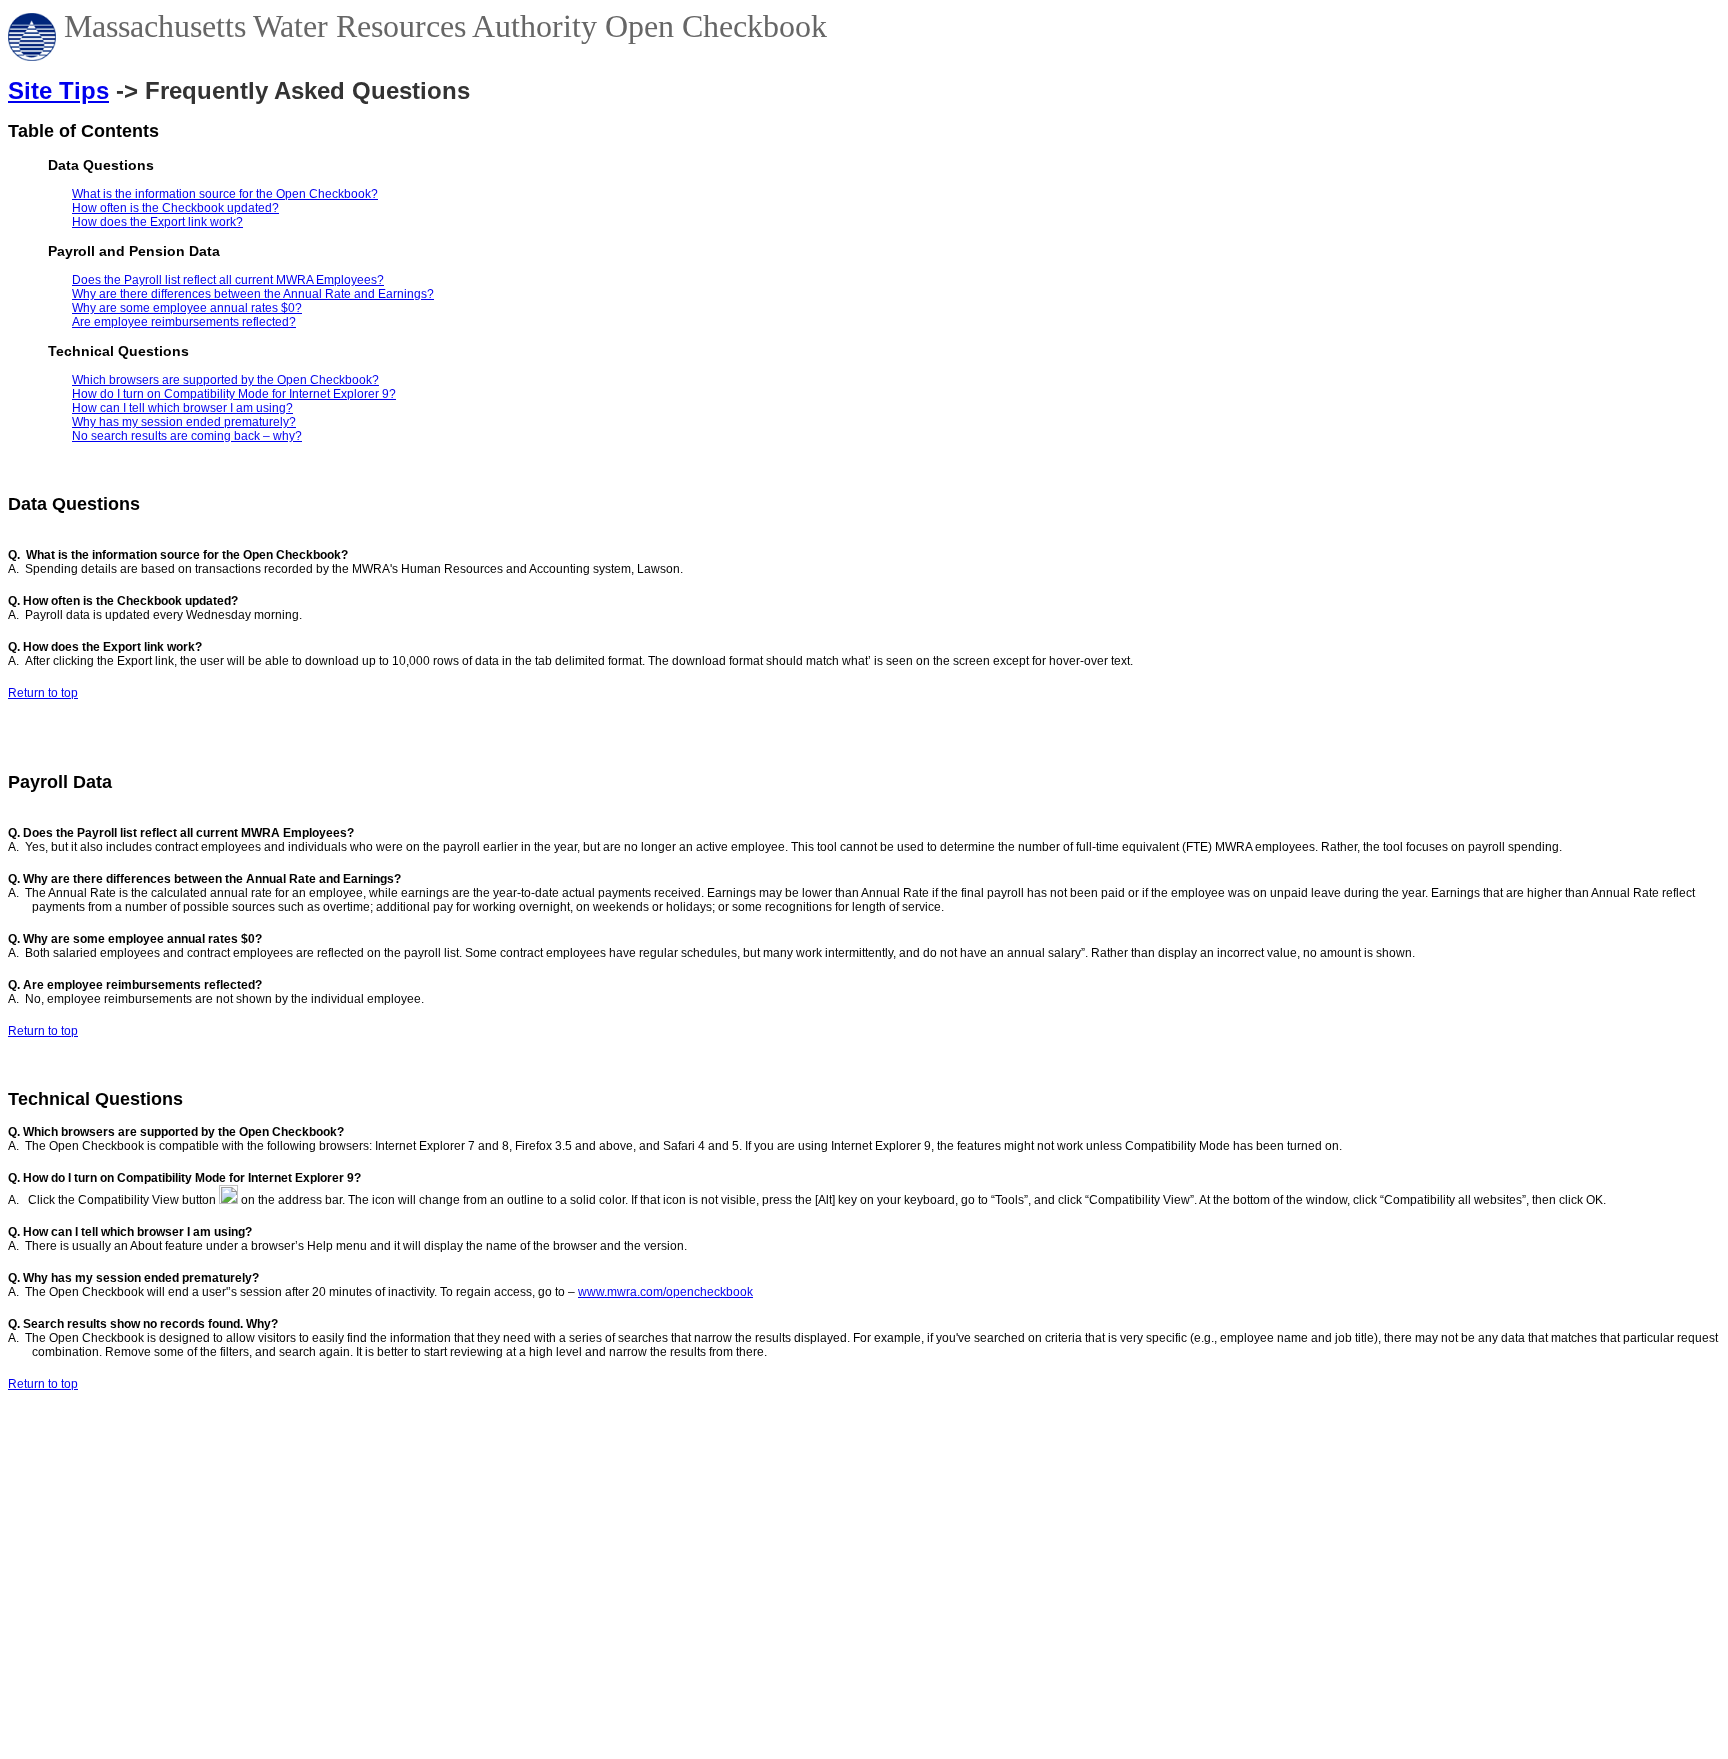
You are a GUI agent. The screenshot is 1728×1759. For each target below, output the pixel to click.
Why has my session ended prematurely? (184, 422)
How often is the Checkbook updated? (175, 208)
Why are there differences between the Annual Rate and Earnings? (253, 294)
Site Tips (58, 90)
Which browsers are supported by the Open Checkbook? (225, 380)
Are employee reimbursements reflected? (184, 322)
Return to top (43, 693)
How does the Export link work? (157, 222)
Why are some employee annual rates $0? (187, 308)
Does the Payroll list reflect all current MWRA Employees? (228, 280)
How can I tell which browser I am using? (182, 408)
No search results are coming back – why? (187, 436)
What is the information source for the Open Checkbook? (225, 194)
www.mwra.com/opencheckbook (665, 1292)
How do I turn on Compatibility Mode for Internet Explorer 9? (234, 394)
